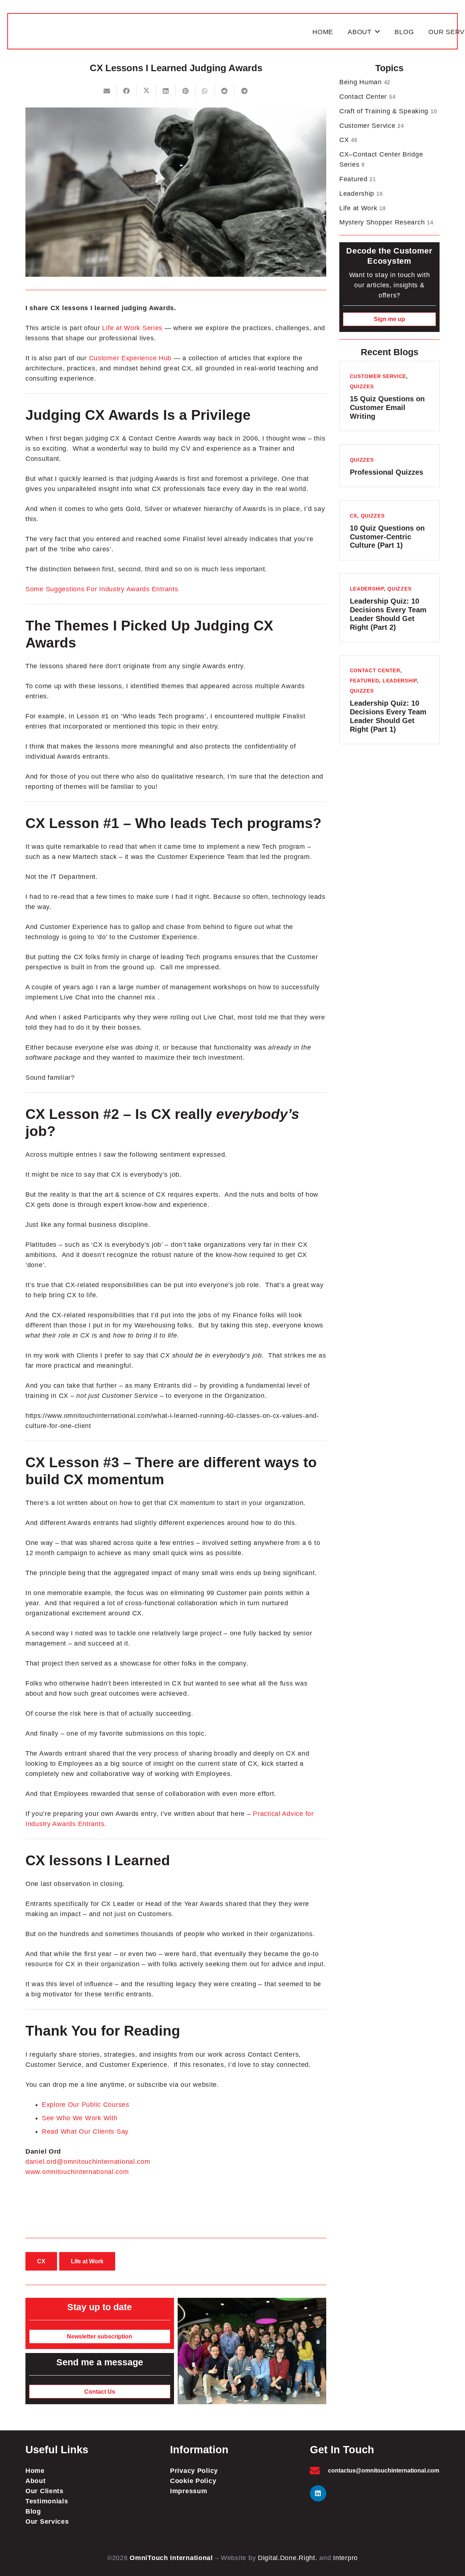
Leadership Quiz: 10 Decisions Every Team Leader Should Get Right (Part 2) (388, 614)
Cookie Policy (193, 2481)
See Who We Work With (80, 2118)
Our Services (47, 2522)
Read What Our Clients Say (85, 2131)
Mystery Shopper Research (386, 222)
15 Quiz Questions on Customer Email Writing (387, 407)
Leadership (361, 194)
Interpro (345, 2558)
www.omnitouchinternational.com (77, 2172)
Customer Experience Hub (130, 358)
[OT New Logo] (161, 32)
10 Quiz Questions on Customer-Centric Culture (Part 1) (387, 537)
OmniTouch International (171, 2558)
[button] (378, 32)
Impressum (189, 2491)
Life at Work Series (132, 328)
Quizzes (362, 386)
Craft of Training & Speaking (388, 111)
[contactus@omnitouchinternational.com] (319, 2470)
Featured (358, 179)
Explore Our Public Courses (86, 2105)
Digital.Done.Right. (288, 2558)
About (36, 2481)
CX (348, 140)
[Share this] (127, 91)
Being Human (365, 82)
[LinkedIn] (318, 2493)
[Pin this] (186, 91)
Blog (33, 2511)
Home (35, 2471)
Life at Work (363, 208)
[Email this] (107, 91)
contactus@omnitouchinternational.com (384, 2470)
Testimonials (47, 2501)
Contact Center (367, 97)
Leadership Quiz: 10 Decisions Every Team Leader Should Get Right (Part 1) (388, 716)
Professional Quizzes (387, 472)
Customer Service (372, 126)
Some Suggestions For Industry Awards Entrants (102, 589)
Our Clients (45, 2491)
